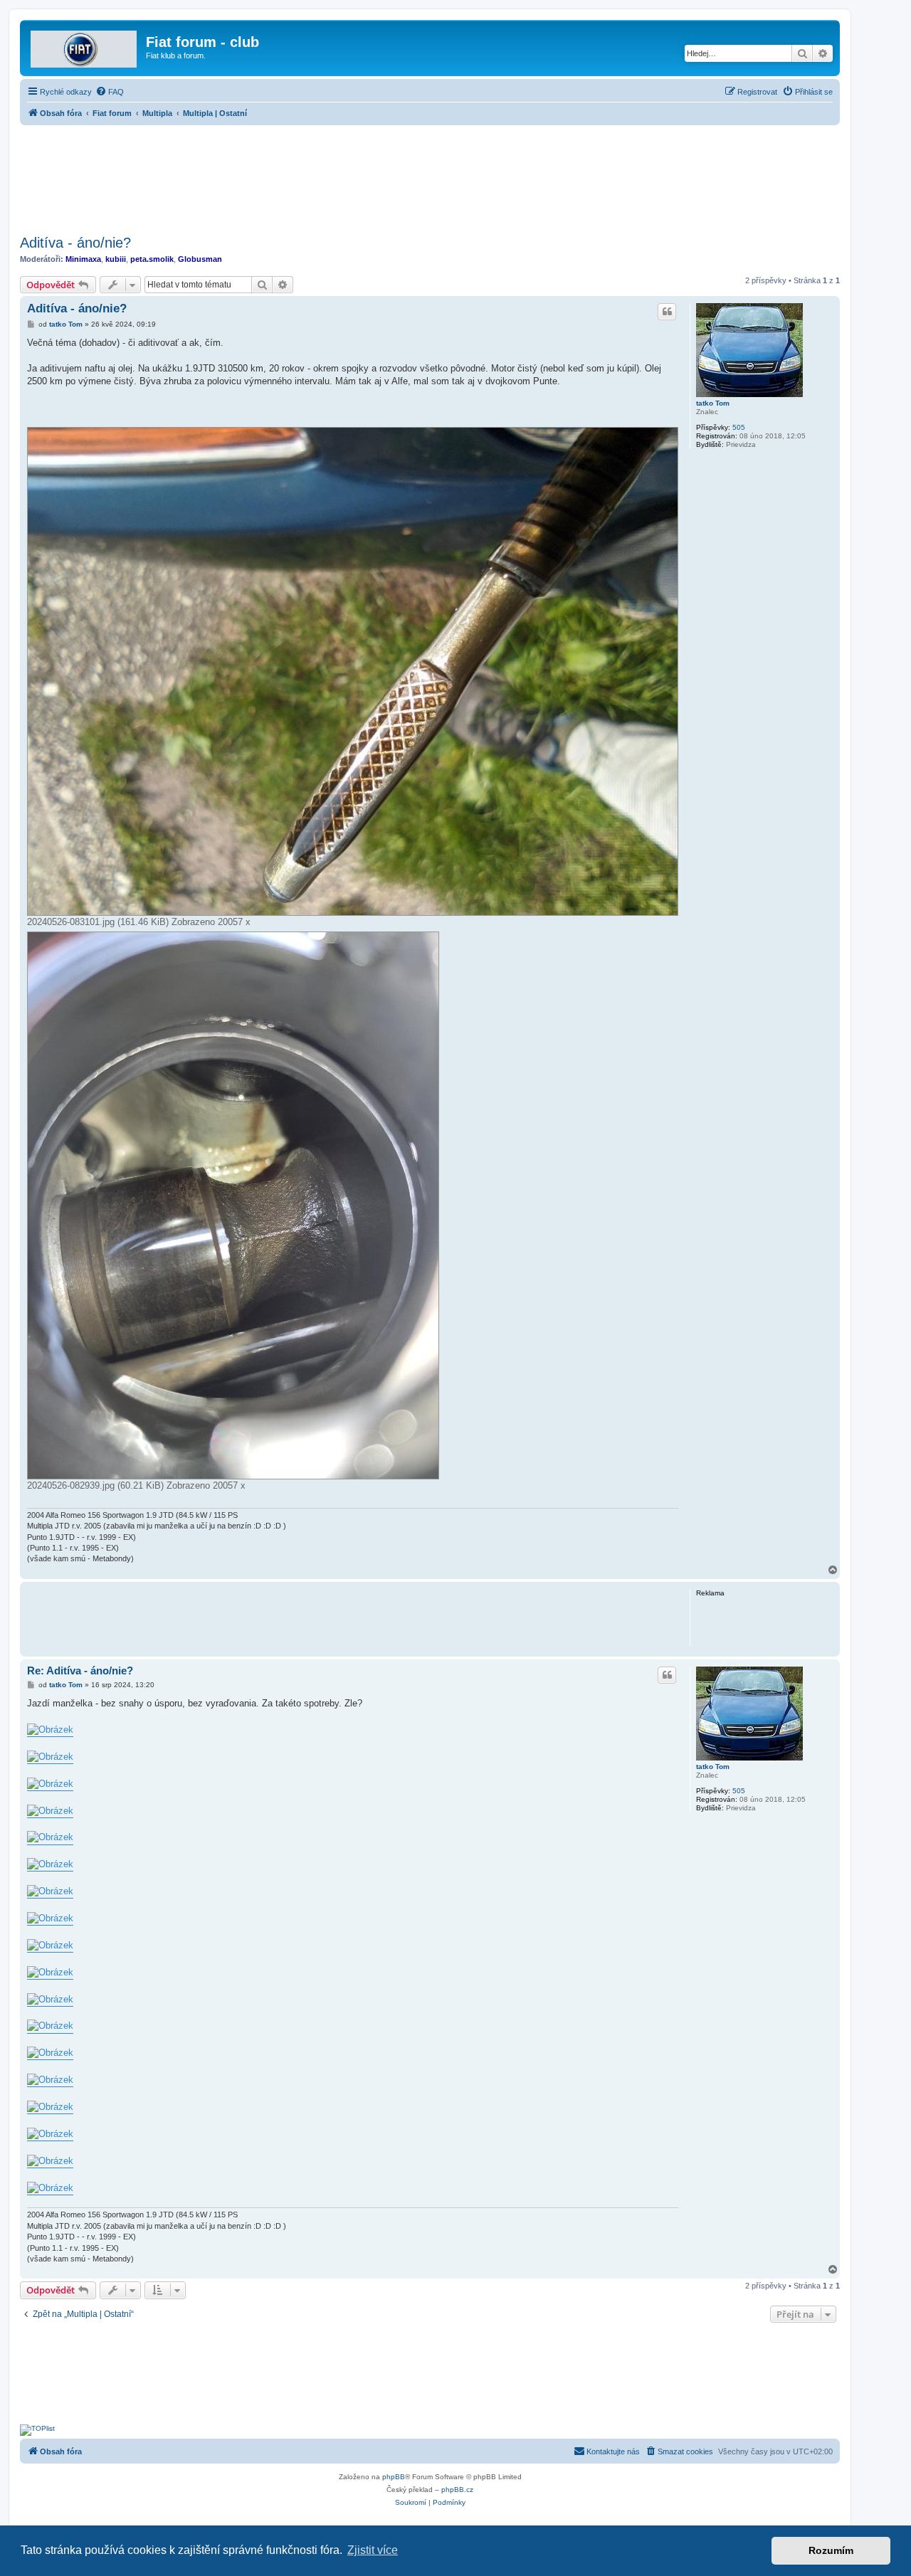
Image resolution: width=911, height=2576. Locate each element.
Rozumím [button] (831, 2550)
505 (739, 427)
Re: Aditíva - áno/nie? (80, 1670)
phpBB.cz (457, 2490)
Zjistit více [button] (373, 2550)
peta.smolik (152, 259)
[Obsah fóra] (85, 46)
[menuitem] (110, 92)
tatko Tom (713, 403)
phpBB (394, 2477)
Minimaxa (83, 259)
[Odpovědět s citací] (667, 312)
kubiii (116, 259)
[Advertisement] (430, 176)
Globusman (200, 259)
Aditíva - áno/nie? (75, 243)
